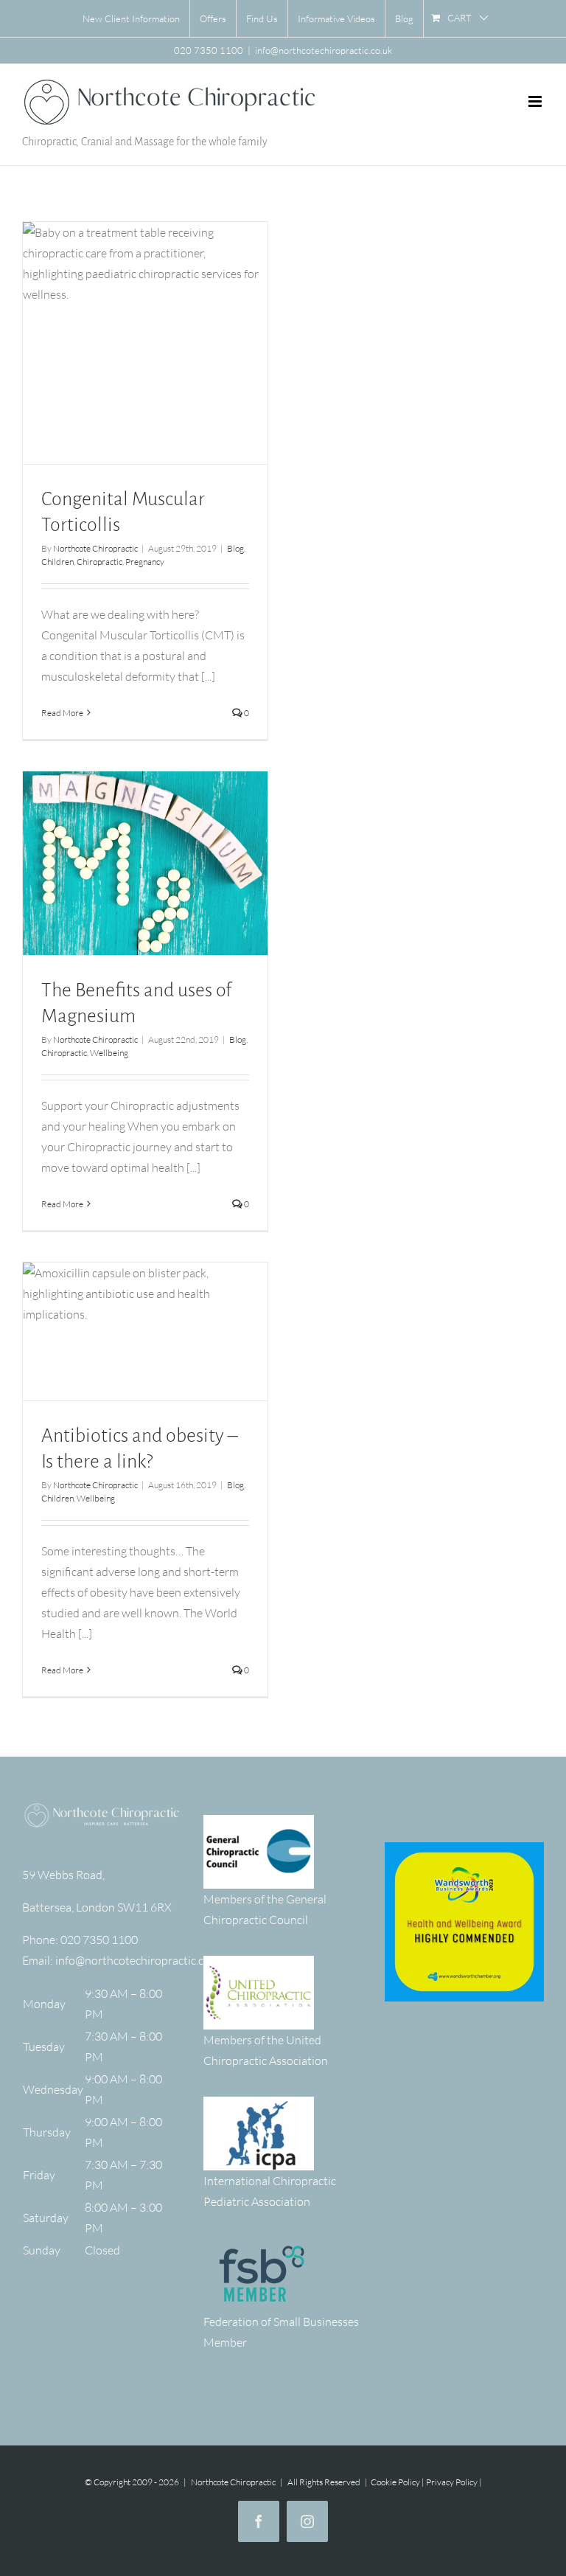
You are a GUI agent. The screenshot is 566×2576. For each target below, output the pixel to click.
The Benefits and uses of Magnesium (145, 851)
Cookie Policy (395, 2482)
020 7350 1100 (99, 1940)
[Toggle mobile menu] (536, 101)
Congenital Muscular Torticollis (145, 331)
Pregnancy (145, 562)
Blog (235, 548)
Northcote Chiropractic (95, 548)
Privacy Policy (452, 2482)
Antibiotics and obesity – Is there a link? (145, 1319)
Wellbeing (109, 1053)
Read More (62, 713)
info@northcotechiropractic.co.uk (324, 50)
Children (57, 562)
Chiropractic (99, 562)
